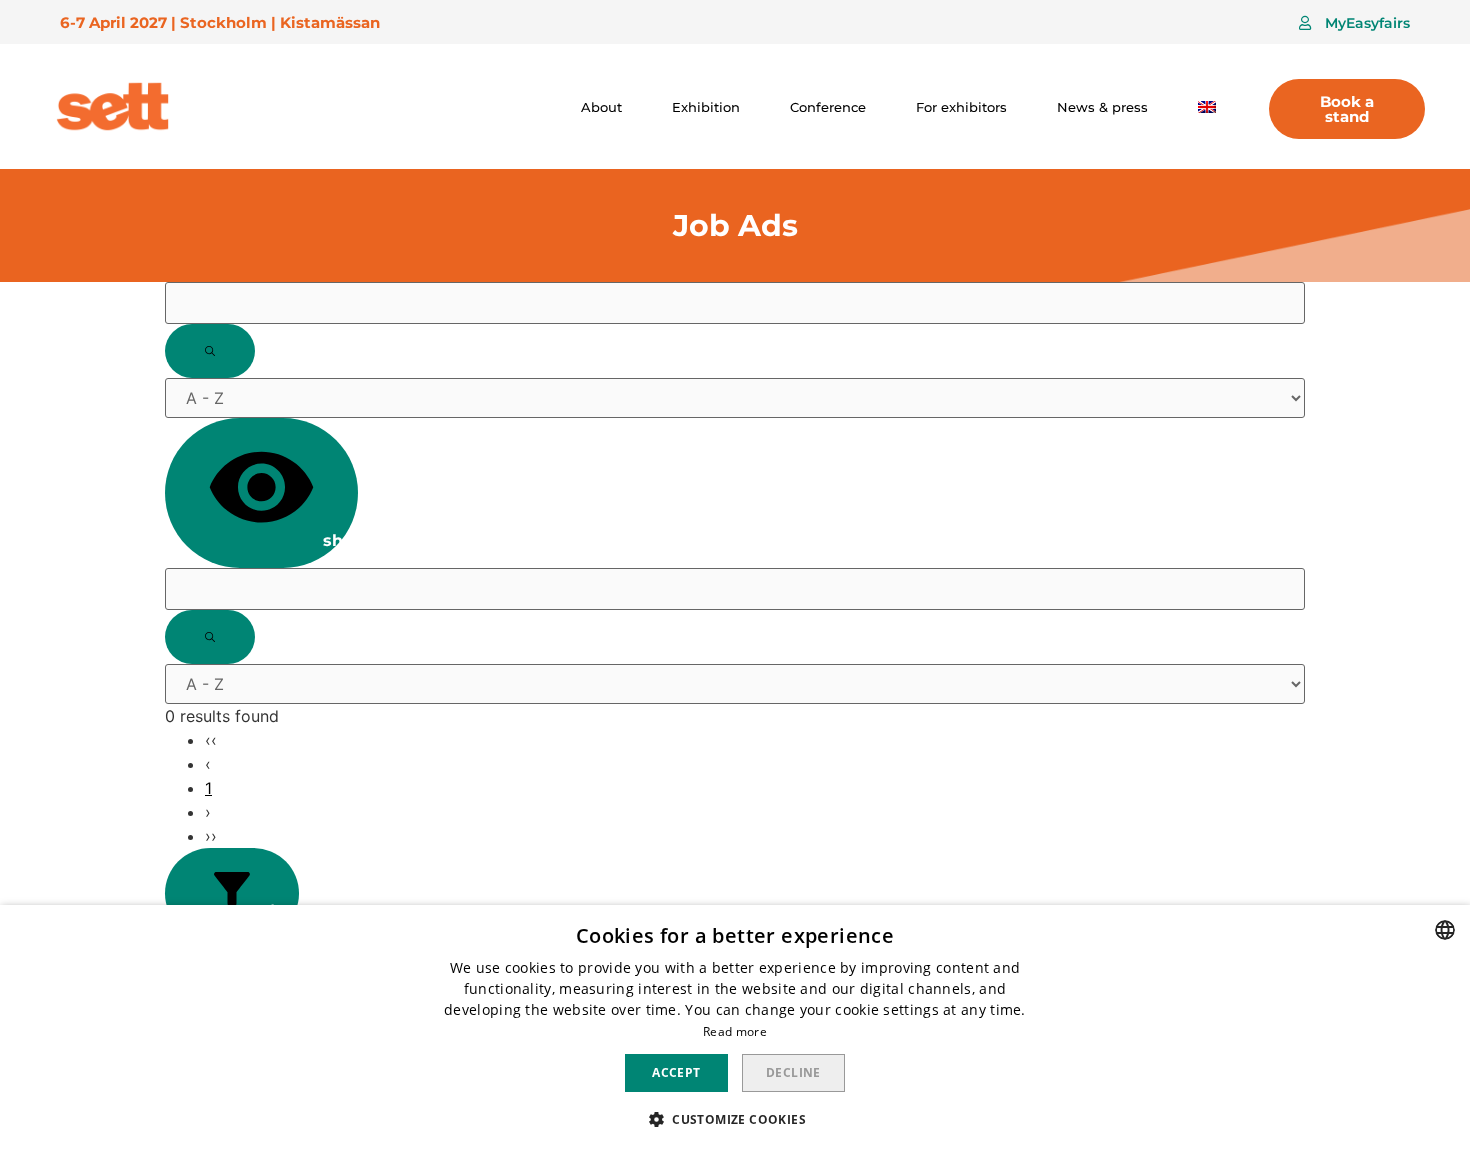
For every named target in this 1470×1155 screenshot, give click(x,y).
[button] (1354, 23)
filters (279, 911)
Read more (735, 1031)
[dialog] (735, 1030)
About (601, 107)
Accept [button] (676, 1072)
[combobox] (1445, 930)
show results (338, 540)
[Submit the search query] (210, 351)
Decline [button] (793, 1072)
